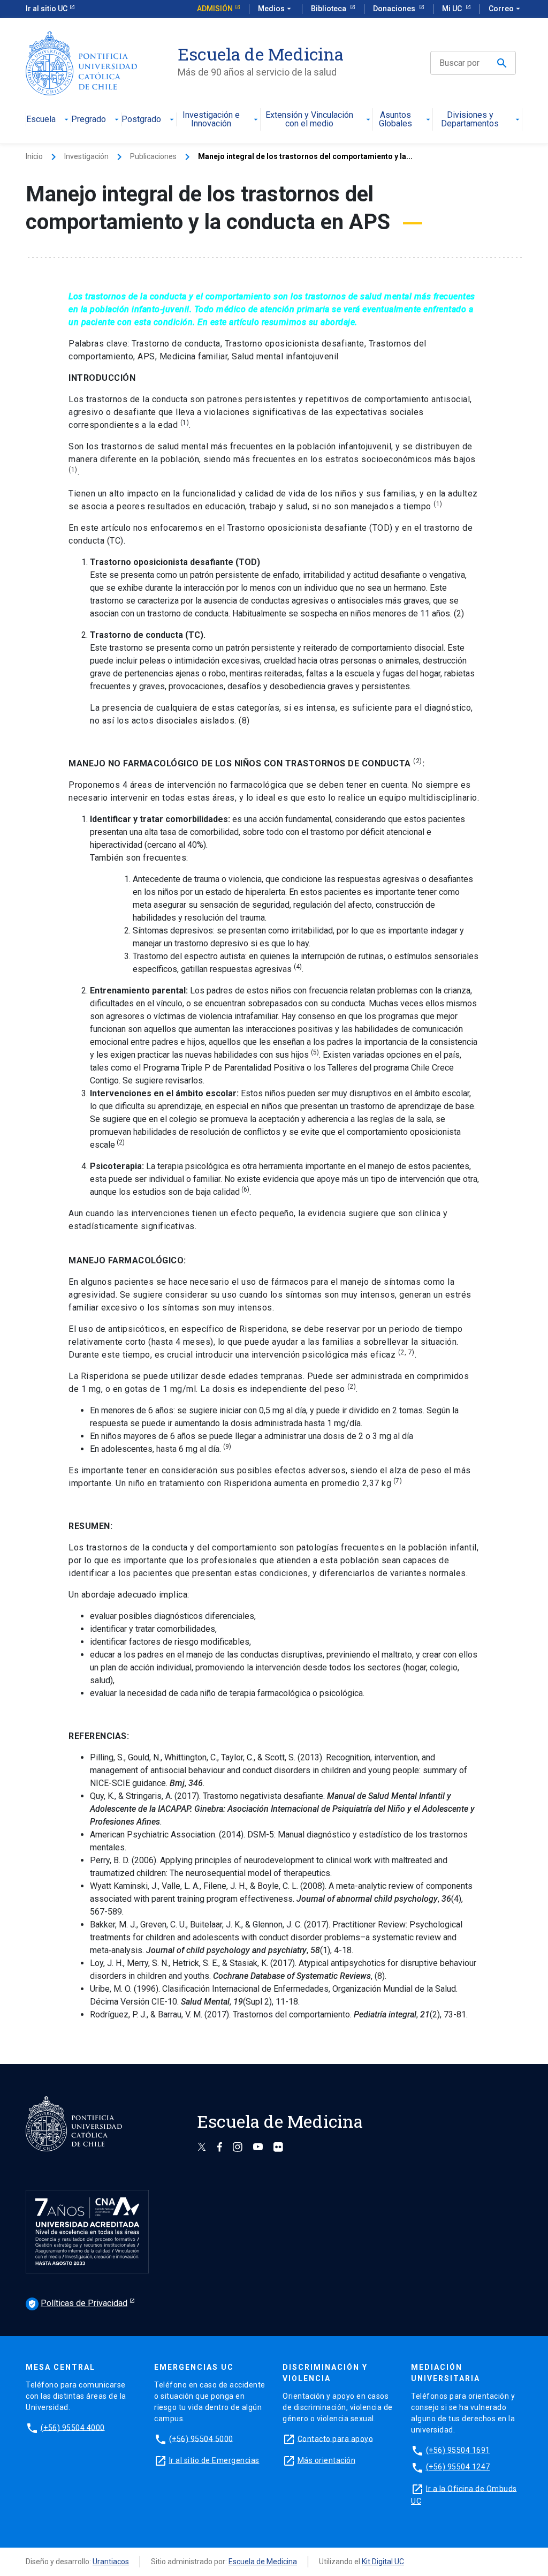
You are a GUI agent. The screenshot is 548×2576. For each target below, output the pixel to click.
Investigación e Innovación (211, 120)
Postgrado (141, 120)
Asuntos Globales (395, 120)
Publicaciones (153, 156)
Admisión (215, 9)
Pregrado (89, 120)
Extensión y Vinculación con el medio (309, 120)
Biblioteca (329, 9)
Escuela (41, 120)
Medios (276, 9)
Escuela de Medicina (263, 2562)
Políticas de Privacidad (78, 2303)
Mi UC (453, 9)
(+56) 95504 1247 (458, 2467)
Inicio (34, 156)
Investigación (86, 156)
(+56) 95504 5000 (201, 2438)
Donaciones (395, 9)
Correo (505, 9)
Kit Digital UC (383, 2562)
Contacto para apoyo (336, 2438)
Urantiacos (111, 2562)
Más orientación (327, 2460)
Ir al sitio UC (47, 9)
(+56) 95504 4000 (73, 2427)
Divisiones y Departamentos (470, 120)
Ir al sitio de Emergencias (214, 2460)
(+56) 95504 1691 (458, 2450)
